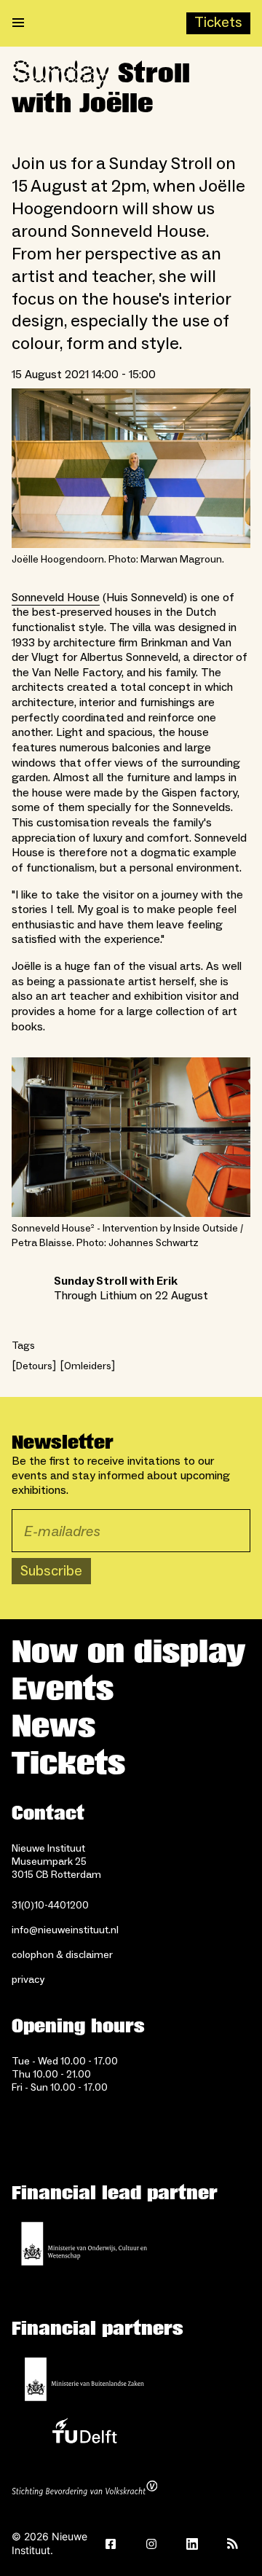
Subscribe (51, 1571)
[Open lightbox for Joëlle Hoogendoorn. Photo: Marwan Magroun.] (131, 468)
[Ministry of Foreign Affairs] (84, 2379)
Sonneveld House (56, 598)
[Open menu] (18, 23)
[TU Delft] (84, 2435)
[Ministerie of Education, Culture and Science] (84, 2244)
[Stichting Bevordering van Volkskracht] (84, 2490)
